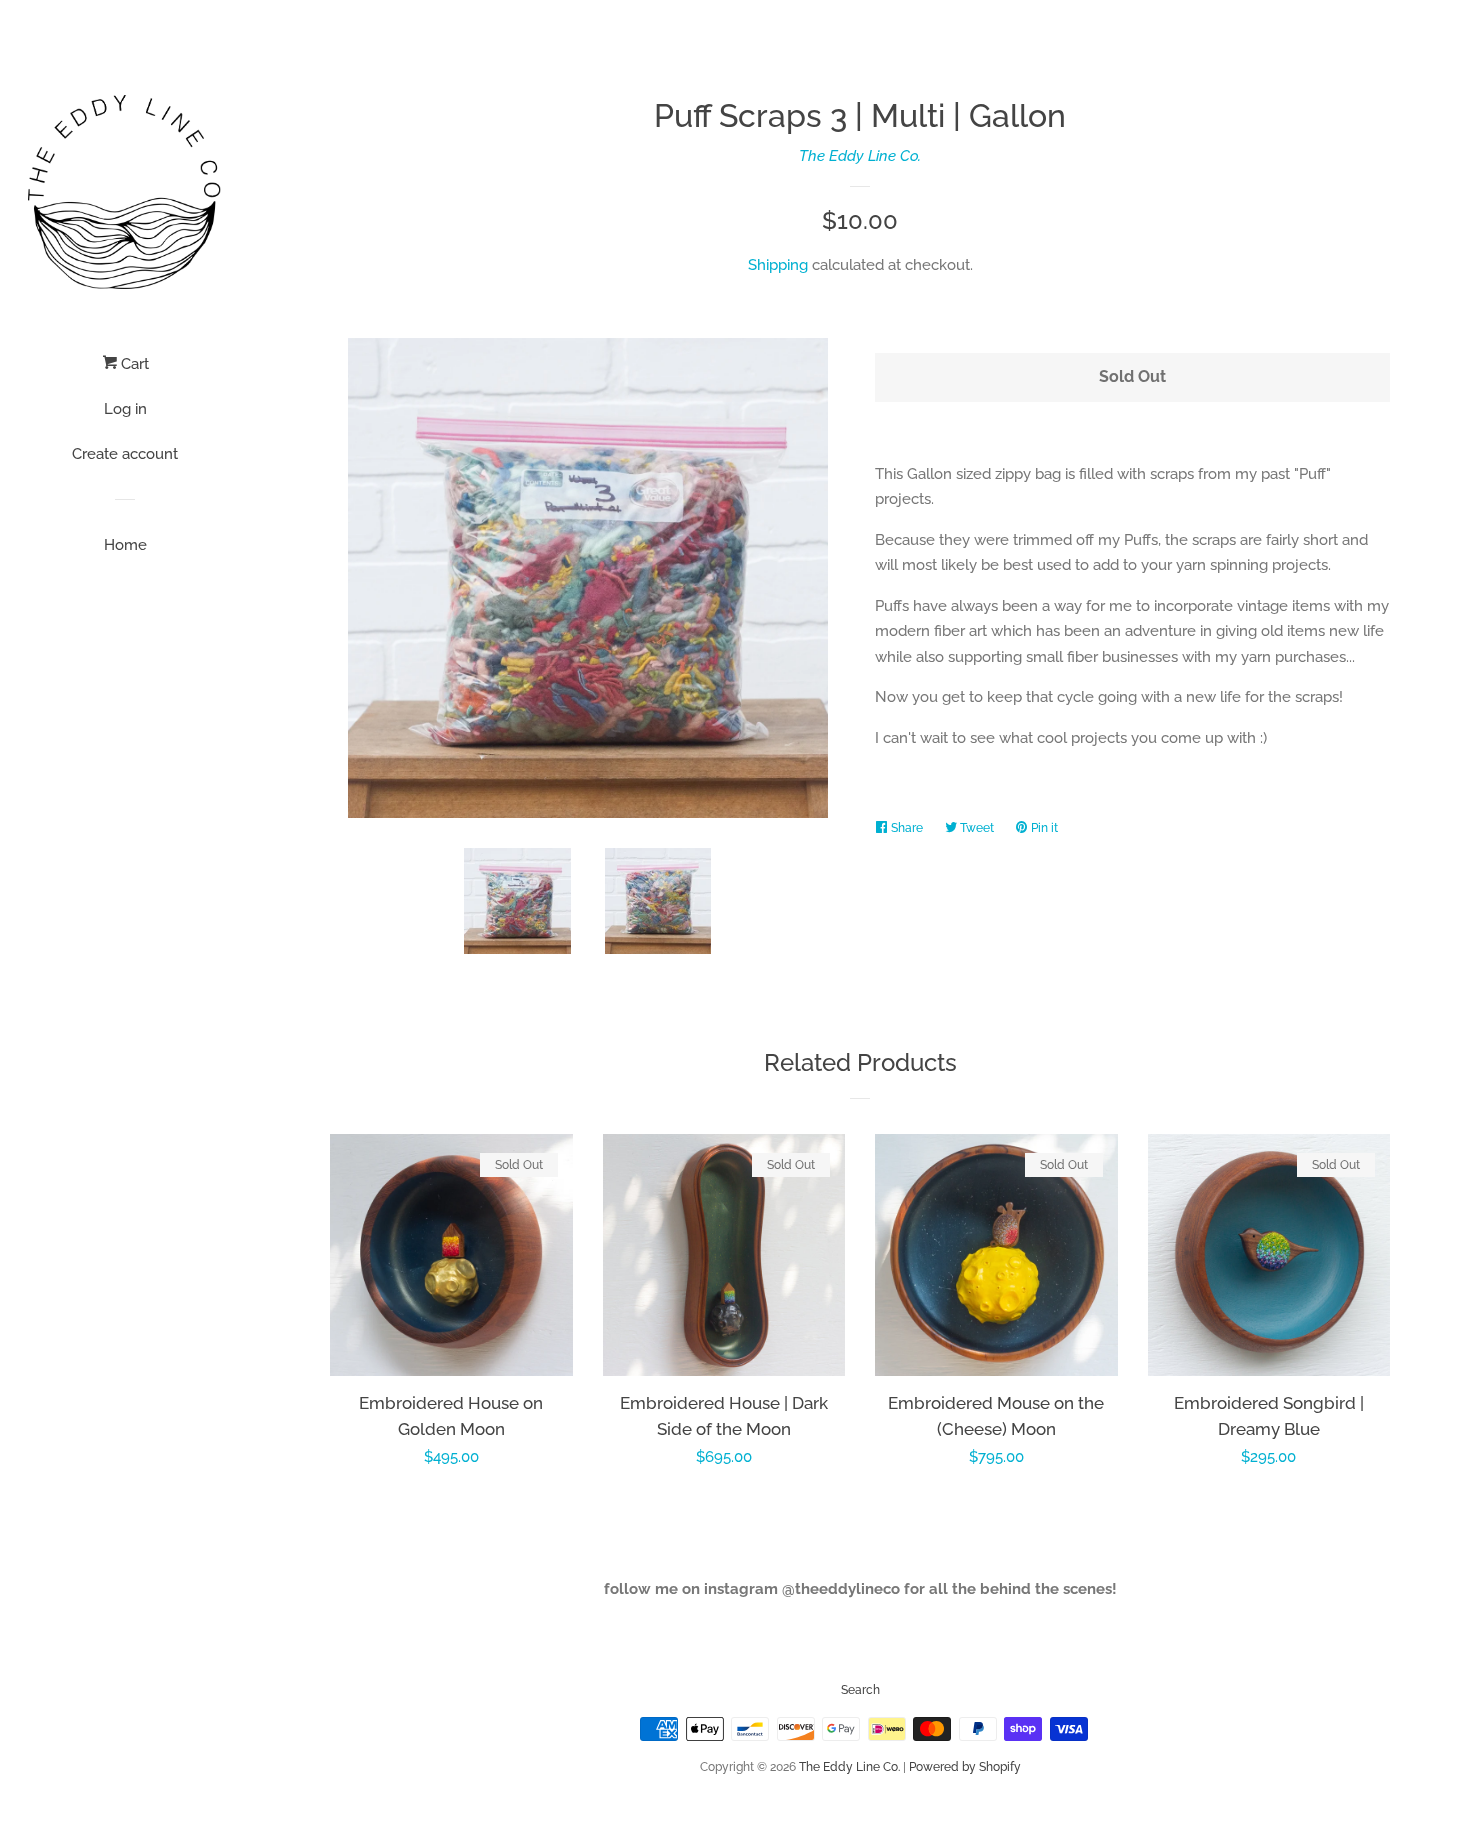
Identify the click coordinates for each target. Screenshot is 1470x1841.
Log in (125, 409)
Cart (133, 364)
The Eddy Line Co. (860, 156)
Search (860, 1690)
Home (125, 545)
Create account (125, 454)
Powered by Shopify (965, 1767)
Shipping (778, 265)
